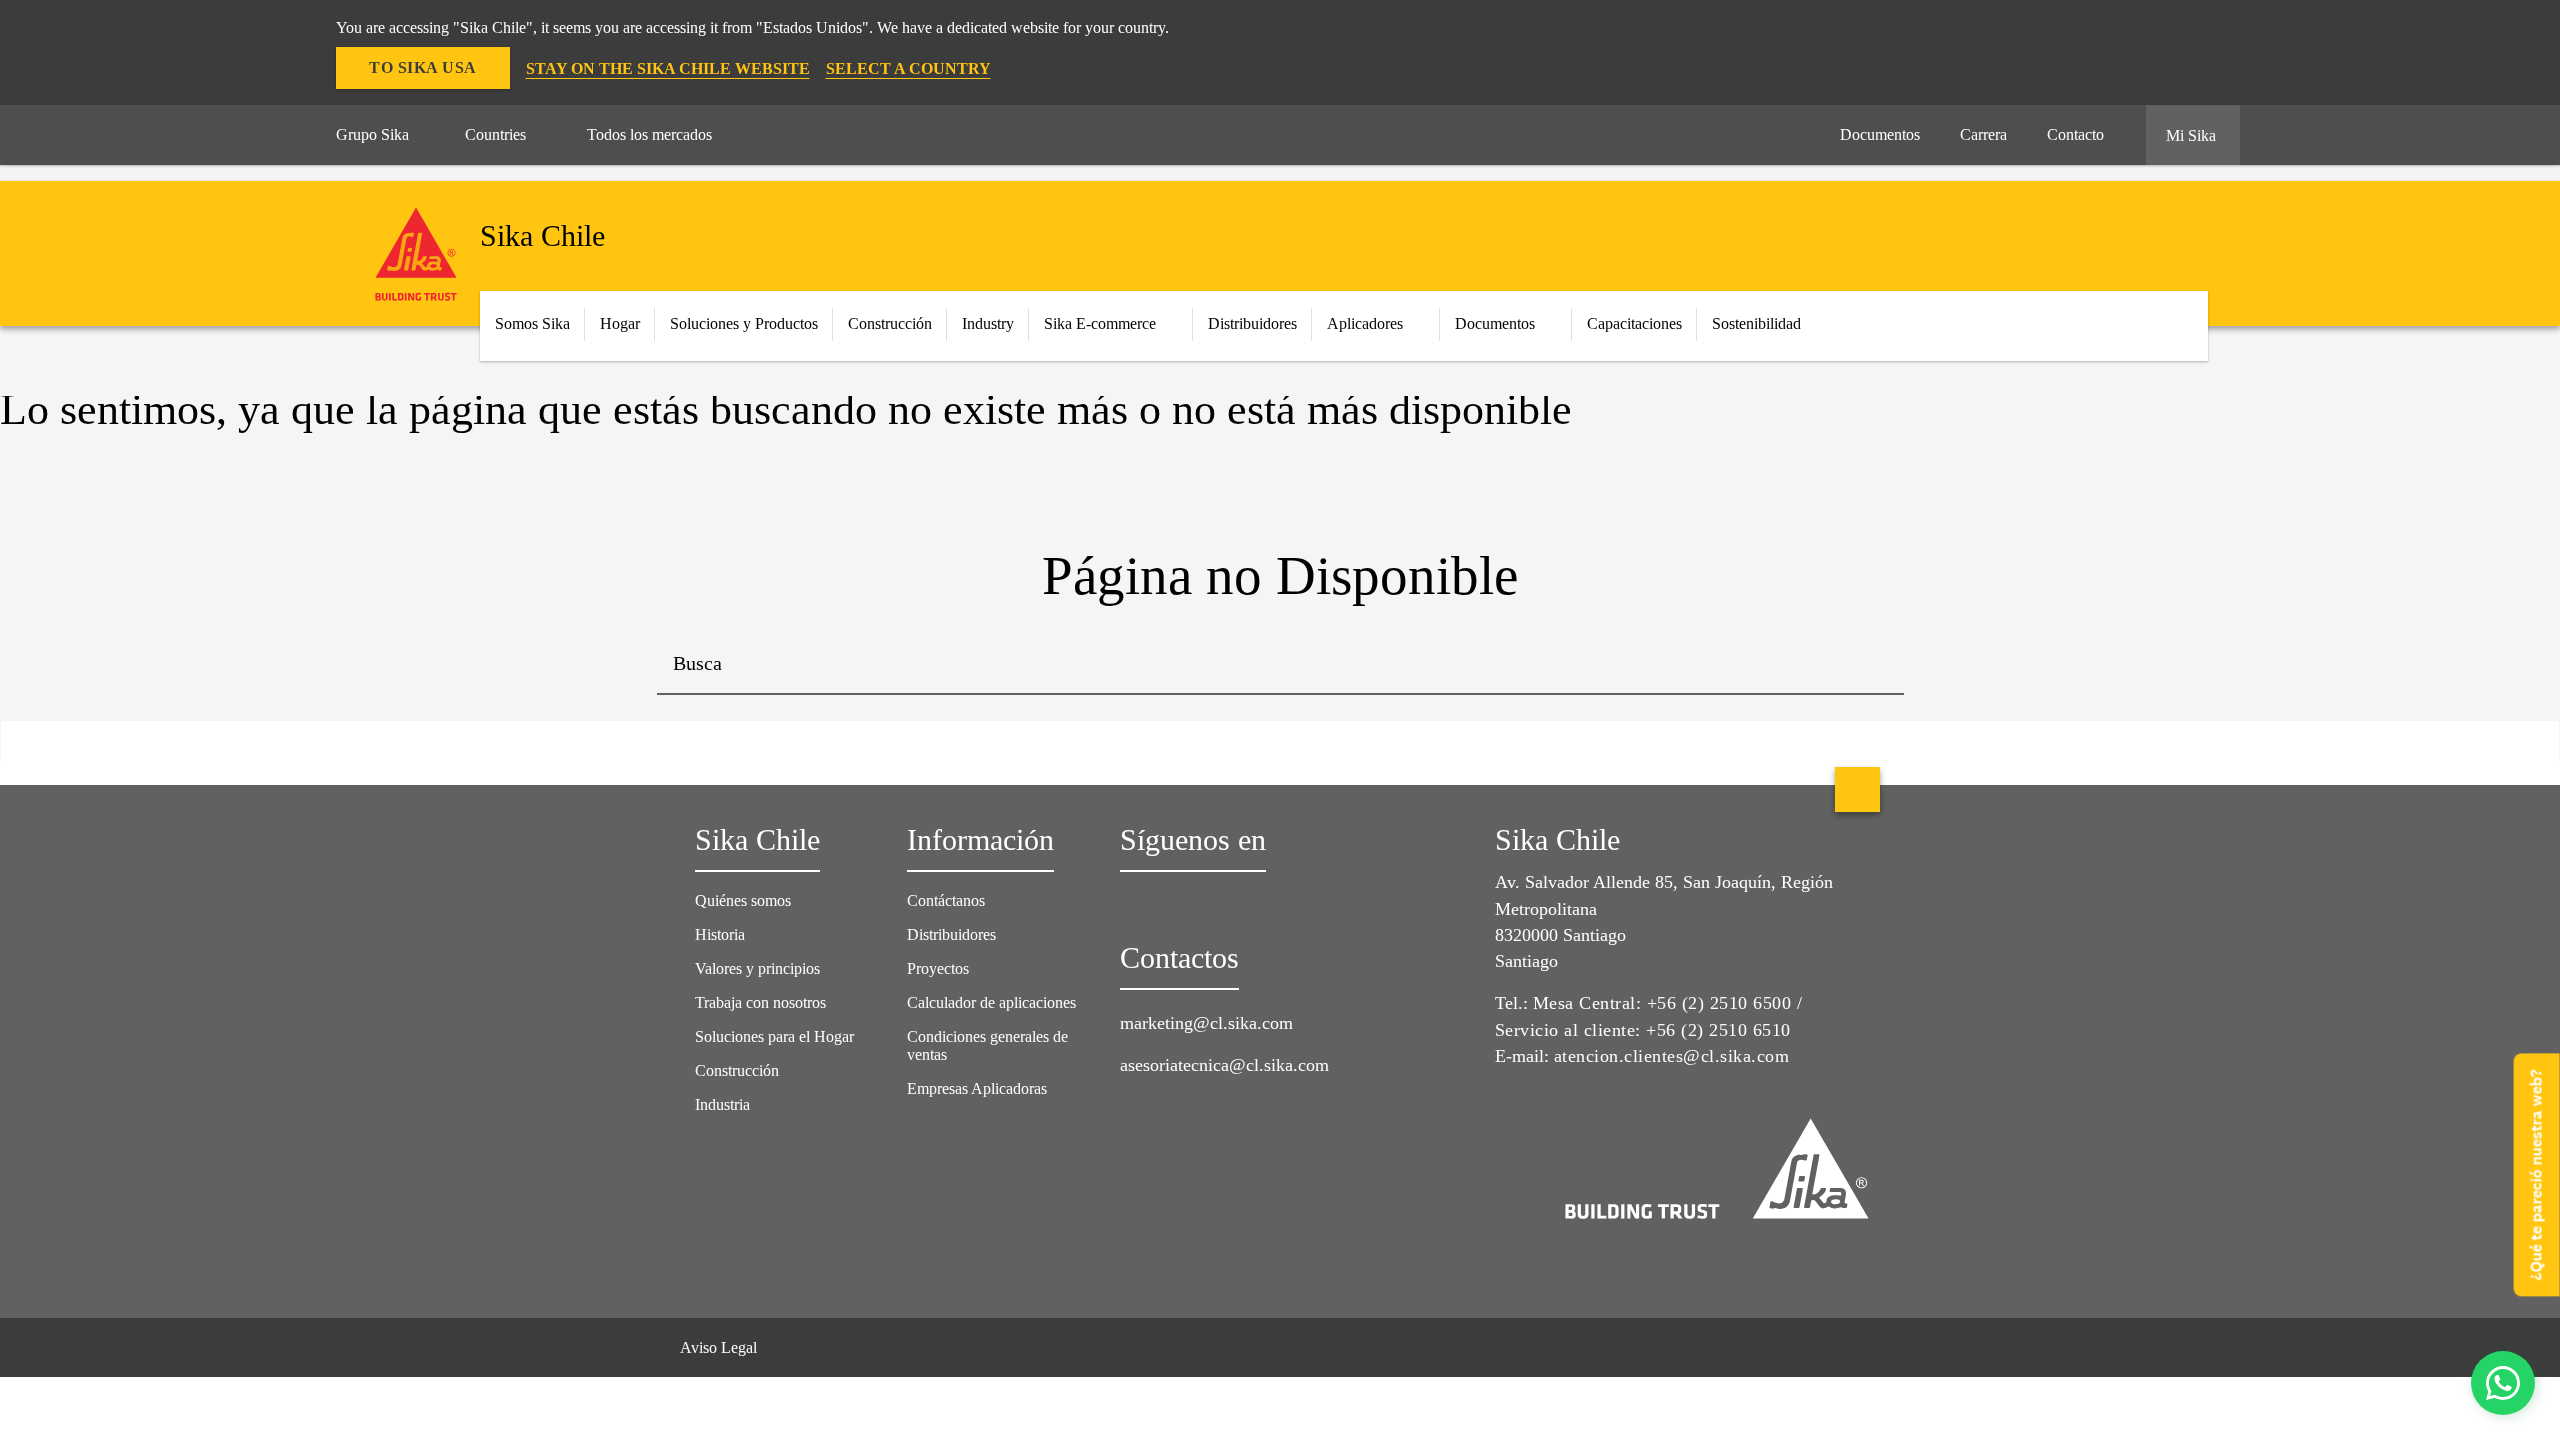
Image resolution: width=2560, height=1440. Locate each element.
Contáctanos (946, 900)
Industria (722, 1104)
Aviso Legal (718, 1347)
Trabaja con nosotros (760, 1002)
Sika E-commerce (1100, 323)
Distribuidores (1252, 323)
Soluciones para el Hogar (774, 1036)
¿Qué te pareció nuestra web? (2536, 1174)
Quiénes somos (743, 900)
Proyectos (938, 968)
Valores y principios (757, 968)
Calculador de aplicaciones (991, 1002)
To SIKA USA (423, 67)
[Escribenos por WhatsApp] (2503, 1383)
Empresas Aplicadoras (977, 1088)
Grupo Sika (372, 134)
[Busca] (1874, 665)
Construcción (737, 1070)
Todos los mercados (649, 134)
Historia (720, 934)
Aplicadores (1365, 323)
